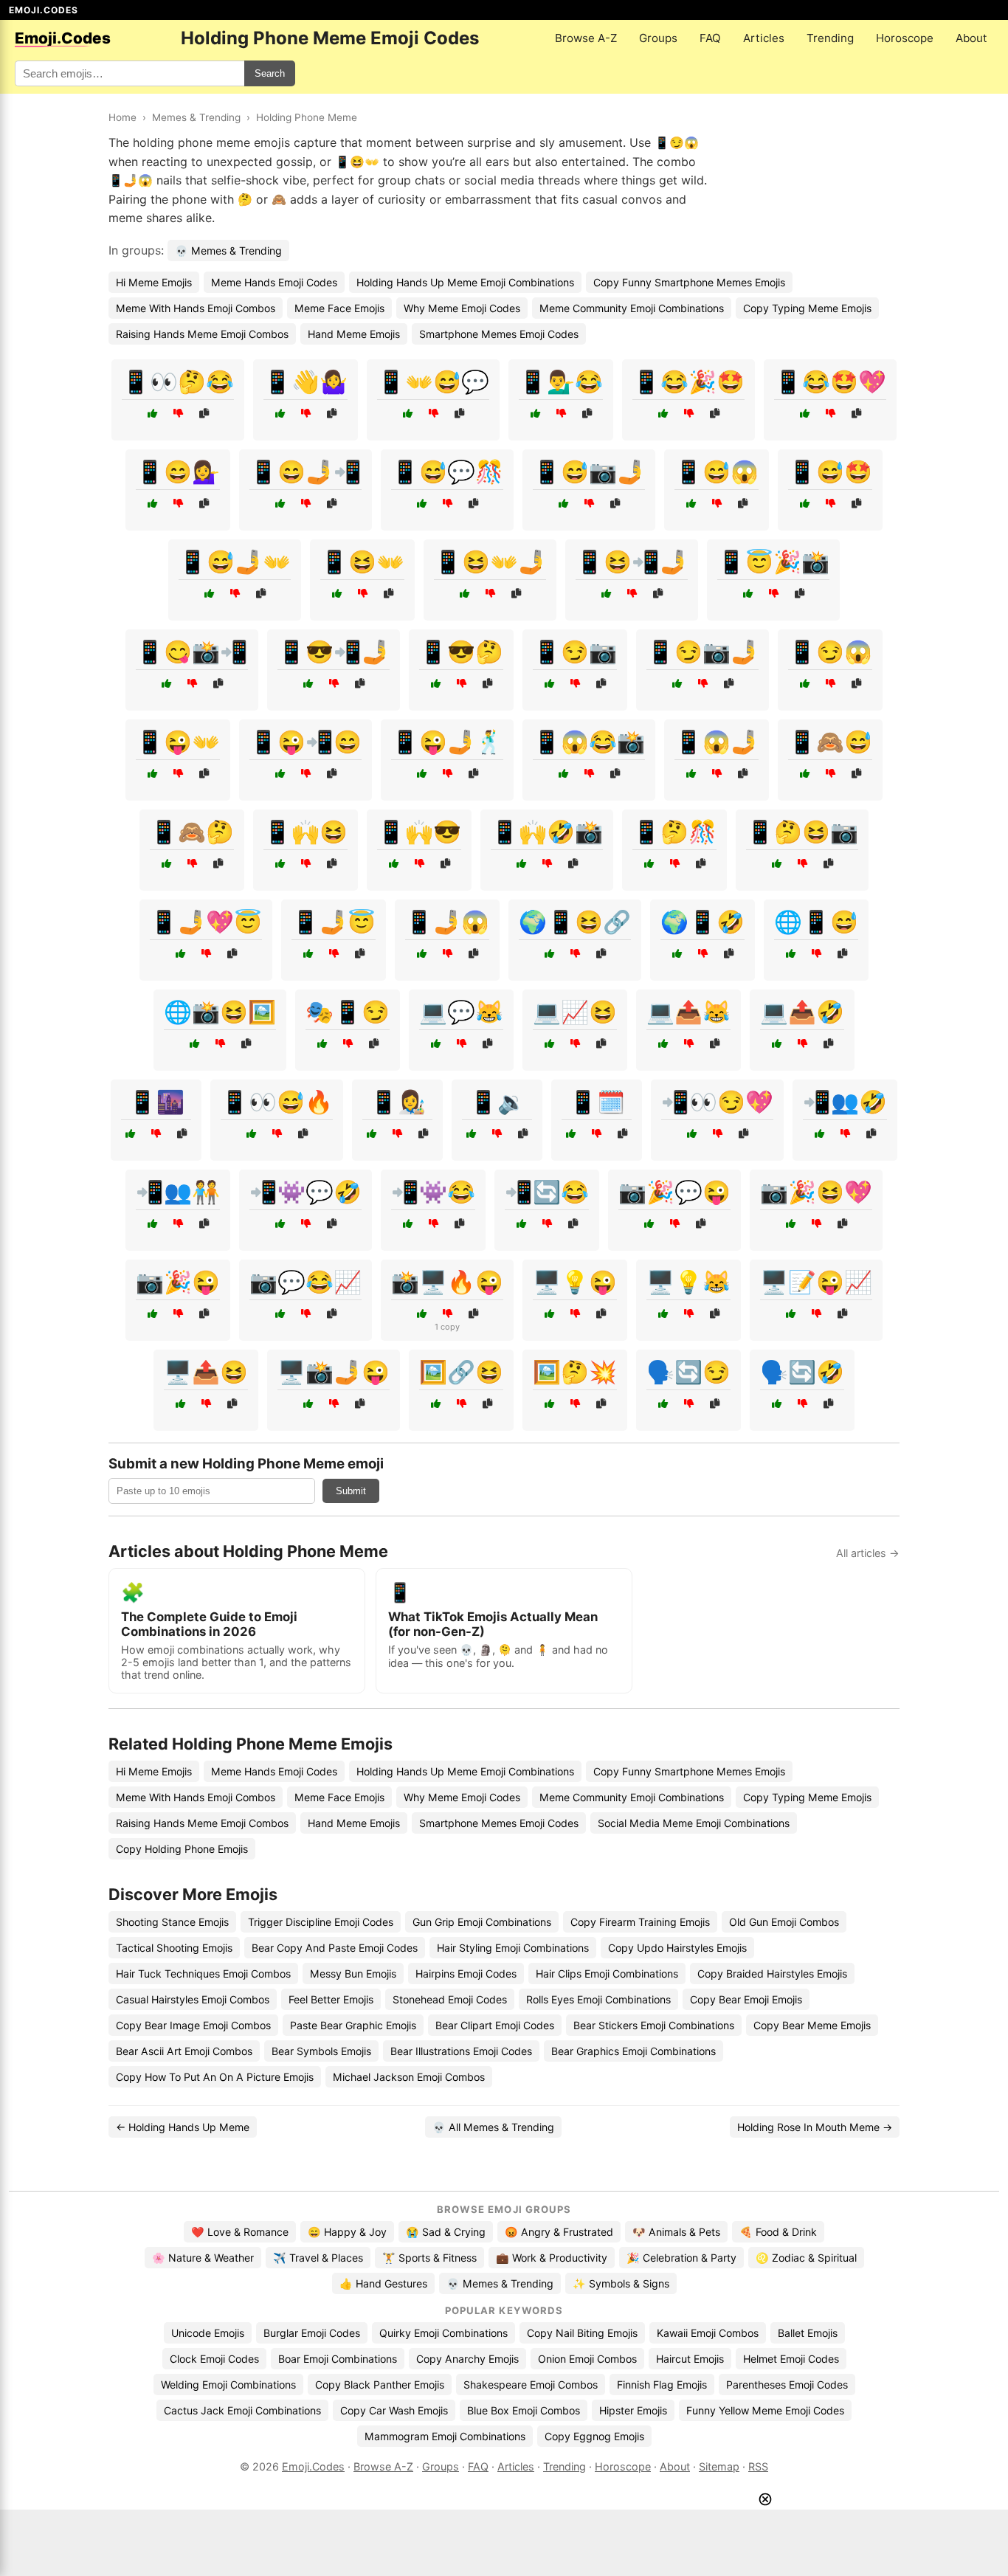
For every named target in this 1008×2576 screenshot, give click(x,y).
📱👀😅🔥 (277, 1102)
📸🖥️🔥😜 (447, 1282)
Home (122, 117)
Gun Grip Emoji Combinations (482, 1922)
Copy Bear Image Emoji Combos (193, 2025)
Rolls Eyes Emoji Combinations (598, 1999)
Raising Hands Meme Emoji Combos (202, 334)
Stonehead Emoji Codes (450, 1999)
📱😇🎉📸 (773, 562)
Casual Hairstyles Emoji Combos (193, 1999)
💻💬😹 (461, 1012)
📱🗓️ (597, 1102)
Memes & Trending (196, 117)
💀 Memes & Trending (228, 251)
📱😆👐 (362, 562)
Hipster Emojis (633, 2410)
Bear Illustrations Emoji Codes (461, 2051)
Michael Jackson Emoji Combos (409, 2077)
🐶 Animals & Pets (676, 2232)
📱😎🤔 (461, 652)
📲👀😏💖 (717, 1102)
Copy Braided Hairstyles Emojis (772, 1974)
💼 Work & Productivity (552, 2258)
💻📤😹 (688, 1012)
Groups (658, 38)
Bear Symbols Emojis (321, 2051)
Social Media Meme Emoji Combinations (694, 1823)
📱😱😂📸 (589, 742)
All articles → (868, 1553)
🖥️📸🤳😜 (334, 1372)
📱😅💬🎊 (447, 472)
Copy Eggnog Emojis (594, 2436)
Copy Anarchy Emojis (467, 2359)
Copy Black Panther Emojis (380, 2385)
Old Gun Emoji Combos (784, 1922)
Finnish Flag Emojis (662, 2385)
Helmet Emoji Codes (791, 2359)
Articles (764, 38)
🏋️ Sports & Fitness (429, 2258)
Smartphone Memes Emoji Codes (499, 334)
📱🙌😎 (419, 832)
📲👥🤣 (845, 1102)
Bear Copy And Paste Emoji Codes (335, 1948)
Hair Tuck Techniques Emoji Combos (203, 1974)
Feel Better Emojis (331, 1999)
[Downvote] (178, 414)
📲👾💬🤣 (305, 1192)
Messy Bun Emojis (353, 1974)
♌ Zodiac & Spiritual (806, 2258)
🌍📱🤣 (703, 922)
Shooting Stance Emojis (172, 1922)
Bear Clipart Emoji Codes (495, 2025)
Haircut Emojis (690, 2359)
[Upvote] (152, 414)
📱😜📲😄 (305, 742)
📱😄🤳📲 (305, 472)
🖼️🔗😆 (461, 1372)
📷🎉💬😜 (674, 1192)
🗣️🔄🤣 (802, 1372)
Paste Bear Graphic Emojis (353, 2025)
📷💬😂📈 (305, 1282)
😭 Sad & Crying (446, 2232)
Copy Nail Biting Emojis (582, 2333)
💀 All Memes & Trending (493, 2127)
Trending (830, 38)
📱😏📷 (575, 652)
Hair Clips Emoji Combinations (607, 1974)
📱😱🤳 (717, 742)
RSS (758, 2466)
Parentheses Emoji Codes (787, 2385)
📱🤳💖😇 (206, 922)
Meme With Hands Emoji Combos (196, 308)
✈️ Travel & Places (318, 2258)
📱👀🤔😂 (178, 381)
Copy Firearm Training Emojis (640, 1922)
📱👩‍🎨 (398, 1102)
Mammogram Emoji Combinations (445, 2436)
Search (270, 73)
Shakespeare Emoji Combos (531, 2385)
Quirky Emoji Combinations (443, 2333)
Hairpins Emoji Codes (466, 1974)
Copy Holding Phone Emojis (182, 1849)
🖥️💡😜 (575, 1282)
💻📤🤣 (802, 1012)
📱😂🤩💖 (830, 381)
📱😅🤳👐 (235, 562)
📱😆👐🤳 (490, 562)
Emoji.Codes (313, 2466)
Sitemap (719, 2466)
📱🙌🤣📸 (547, 832)
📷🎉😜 (178, 1282)
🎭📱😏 (348, 1012)
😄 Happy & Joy (347, 2232)
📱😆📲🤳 (632, 562)
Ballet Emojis (808, 2333)
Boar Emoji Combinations (338, 2359)
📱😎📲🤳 (334, 652)
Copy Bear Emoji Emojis (746, 1999)
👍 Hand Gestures (383, 2283)
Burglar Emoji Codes (312, 2333)
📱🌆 (156, 1102)
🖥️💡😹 (688, 1282)
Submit (351, 1491)
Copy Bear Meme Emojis (812, 2025)
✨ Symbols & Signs (621, 2283)
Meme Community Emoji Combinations (632, 308)
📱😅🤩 (830, 472)
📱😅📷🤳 (589, 472)
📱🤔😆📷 (802, 832)
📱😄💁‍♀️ (178, 472)
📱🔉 (497, 1102)
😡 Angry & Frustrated (559, 2232)
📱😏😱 (830, 652)
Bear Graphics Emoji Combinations (634, 2051)
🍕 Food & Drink (778, 2232)
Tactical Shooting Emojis (174, 1948)
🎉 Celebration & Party (681, 2258)
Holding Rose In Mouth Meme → (815, 2127)
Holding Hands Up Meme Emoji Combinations (465, 282)
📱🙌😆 (305, 832)
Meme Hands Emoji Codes (274, 282)
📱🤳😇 (334, 922)
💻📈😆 (575, 1012)
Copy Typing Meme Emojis (807, 308)
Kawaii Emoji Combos (708, 2333)
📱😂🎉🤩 (688, 381)
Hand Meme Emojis (354, 334)
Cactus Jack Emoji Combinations (242, 2410)
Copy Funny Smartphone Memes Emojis (689, 282)
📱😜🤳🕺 (447, 742)
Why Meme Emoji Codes (462, 308)
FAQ (710, 38)
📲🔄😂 (547, 1192)
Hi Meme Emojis (154, 282)
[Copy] (204, 414)
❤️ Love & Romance (240, 2232)
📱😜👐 (178, 742)
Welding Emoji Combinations (228, 2385)
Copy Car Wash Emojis (394, 2410)
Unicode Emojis (208, 2333)
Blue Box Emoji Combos (524, 2410)
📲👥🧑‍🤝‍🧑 (178, 1192)
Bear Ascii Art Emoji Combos (184, 2051)
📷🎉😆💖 (816, 1192)
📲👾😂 (433, 1192)
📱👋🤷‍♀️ (305, 381)
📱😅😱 (717, 472)
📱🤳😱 (447, 922)
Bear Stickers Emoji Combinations (654, 2025)
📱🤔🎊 (674, 832)
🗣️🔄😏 (688, 1372)
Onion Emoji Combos (587, 2359)
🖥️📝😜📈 (816, 1282)
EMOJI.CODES (44, 10)
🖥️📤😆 (206, 1372)
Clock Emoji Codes (214, 2359)
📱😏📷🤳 (703, 652)
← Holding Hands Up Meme (183, 2127)
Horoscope (905, 38)
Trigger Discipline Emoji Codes (321, 1922)
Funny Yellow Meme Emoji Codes (765, 2410)
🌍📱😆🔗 (575, 922)
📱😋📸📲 (192, 652)
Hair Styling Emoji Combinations (513, 1948)
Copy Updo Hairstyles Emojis (677, 1948)
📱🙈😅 (830, 742)
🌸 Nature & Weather (203, 2258)
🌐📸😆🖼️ (220, 1012)
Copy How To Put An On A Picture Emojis (215, 2077)
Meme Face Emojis (339, 308)
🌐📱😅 (816, 922)
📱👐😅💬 (433, 381)
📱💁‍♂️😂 (561, 381)
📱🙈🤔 (192, 832)
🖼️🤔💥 (575, 1372)
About (971, 38)
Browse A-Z (586, 38)
